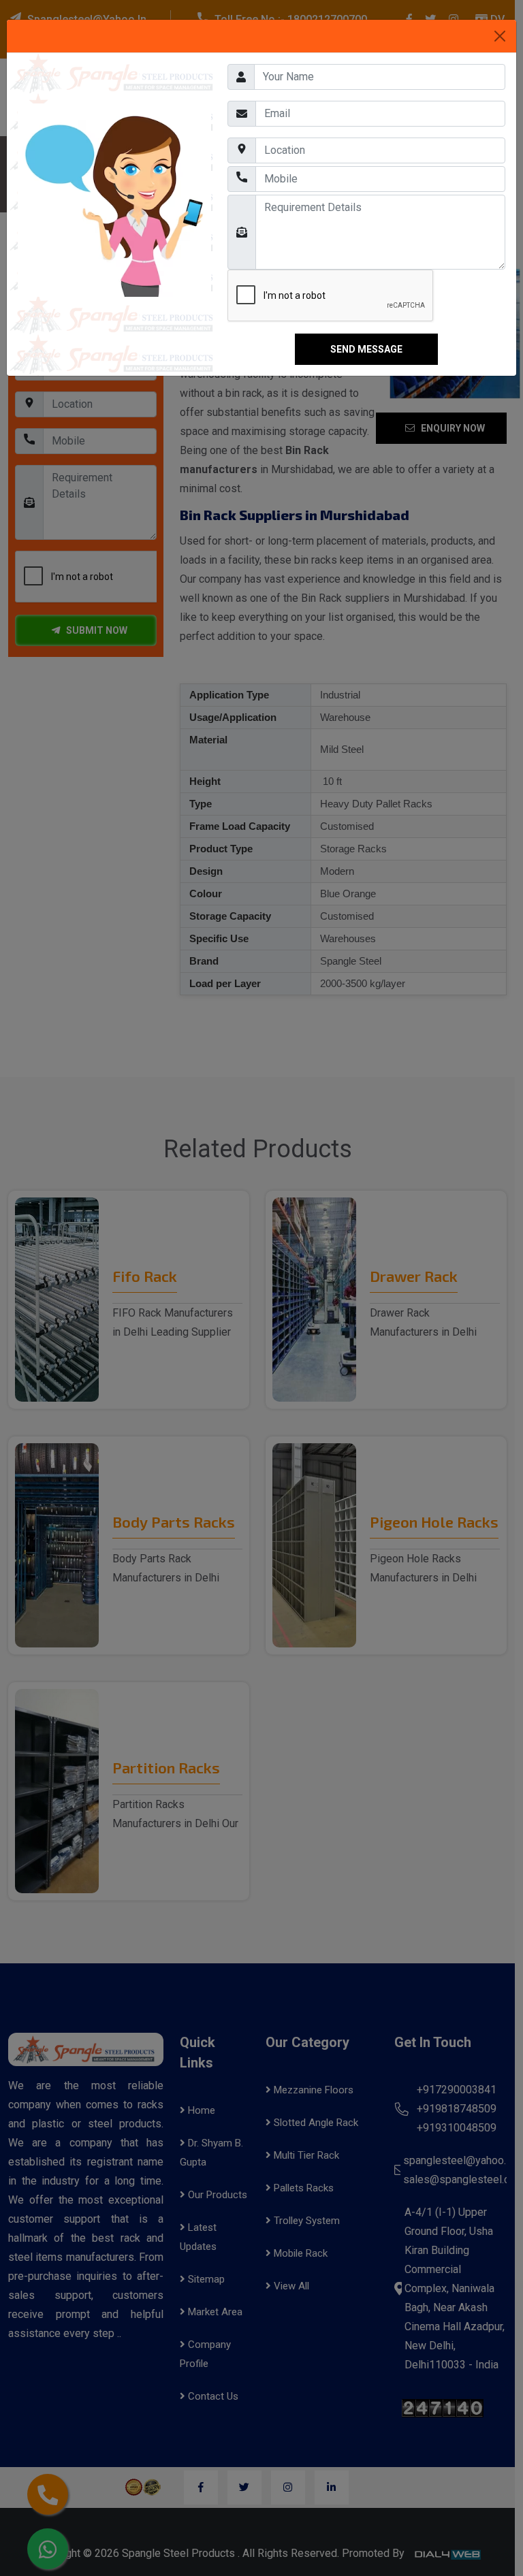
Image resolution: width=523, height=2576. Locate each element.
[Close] (500, 36)
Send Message (366, 349)
